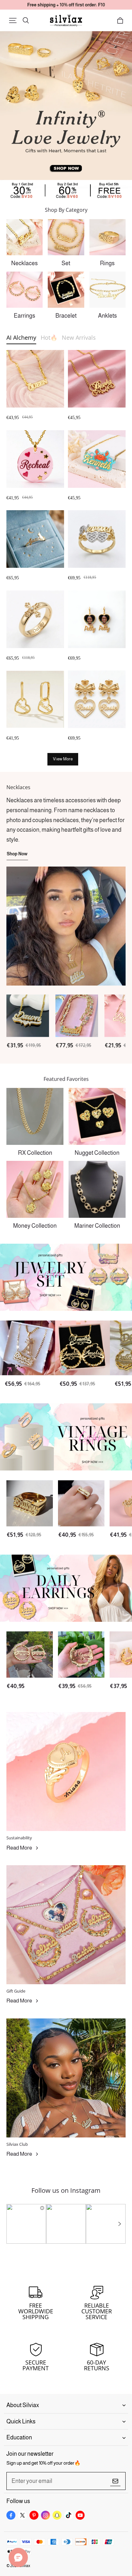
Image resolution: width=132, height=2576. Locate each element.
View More (63, 759)
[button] (13, 20)
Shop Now (17, 854)
